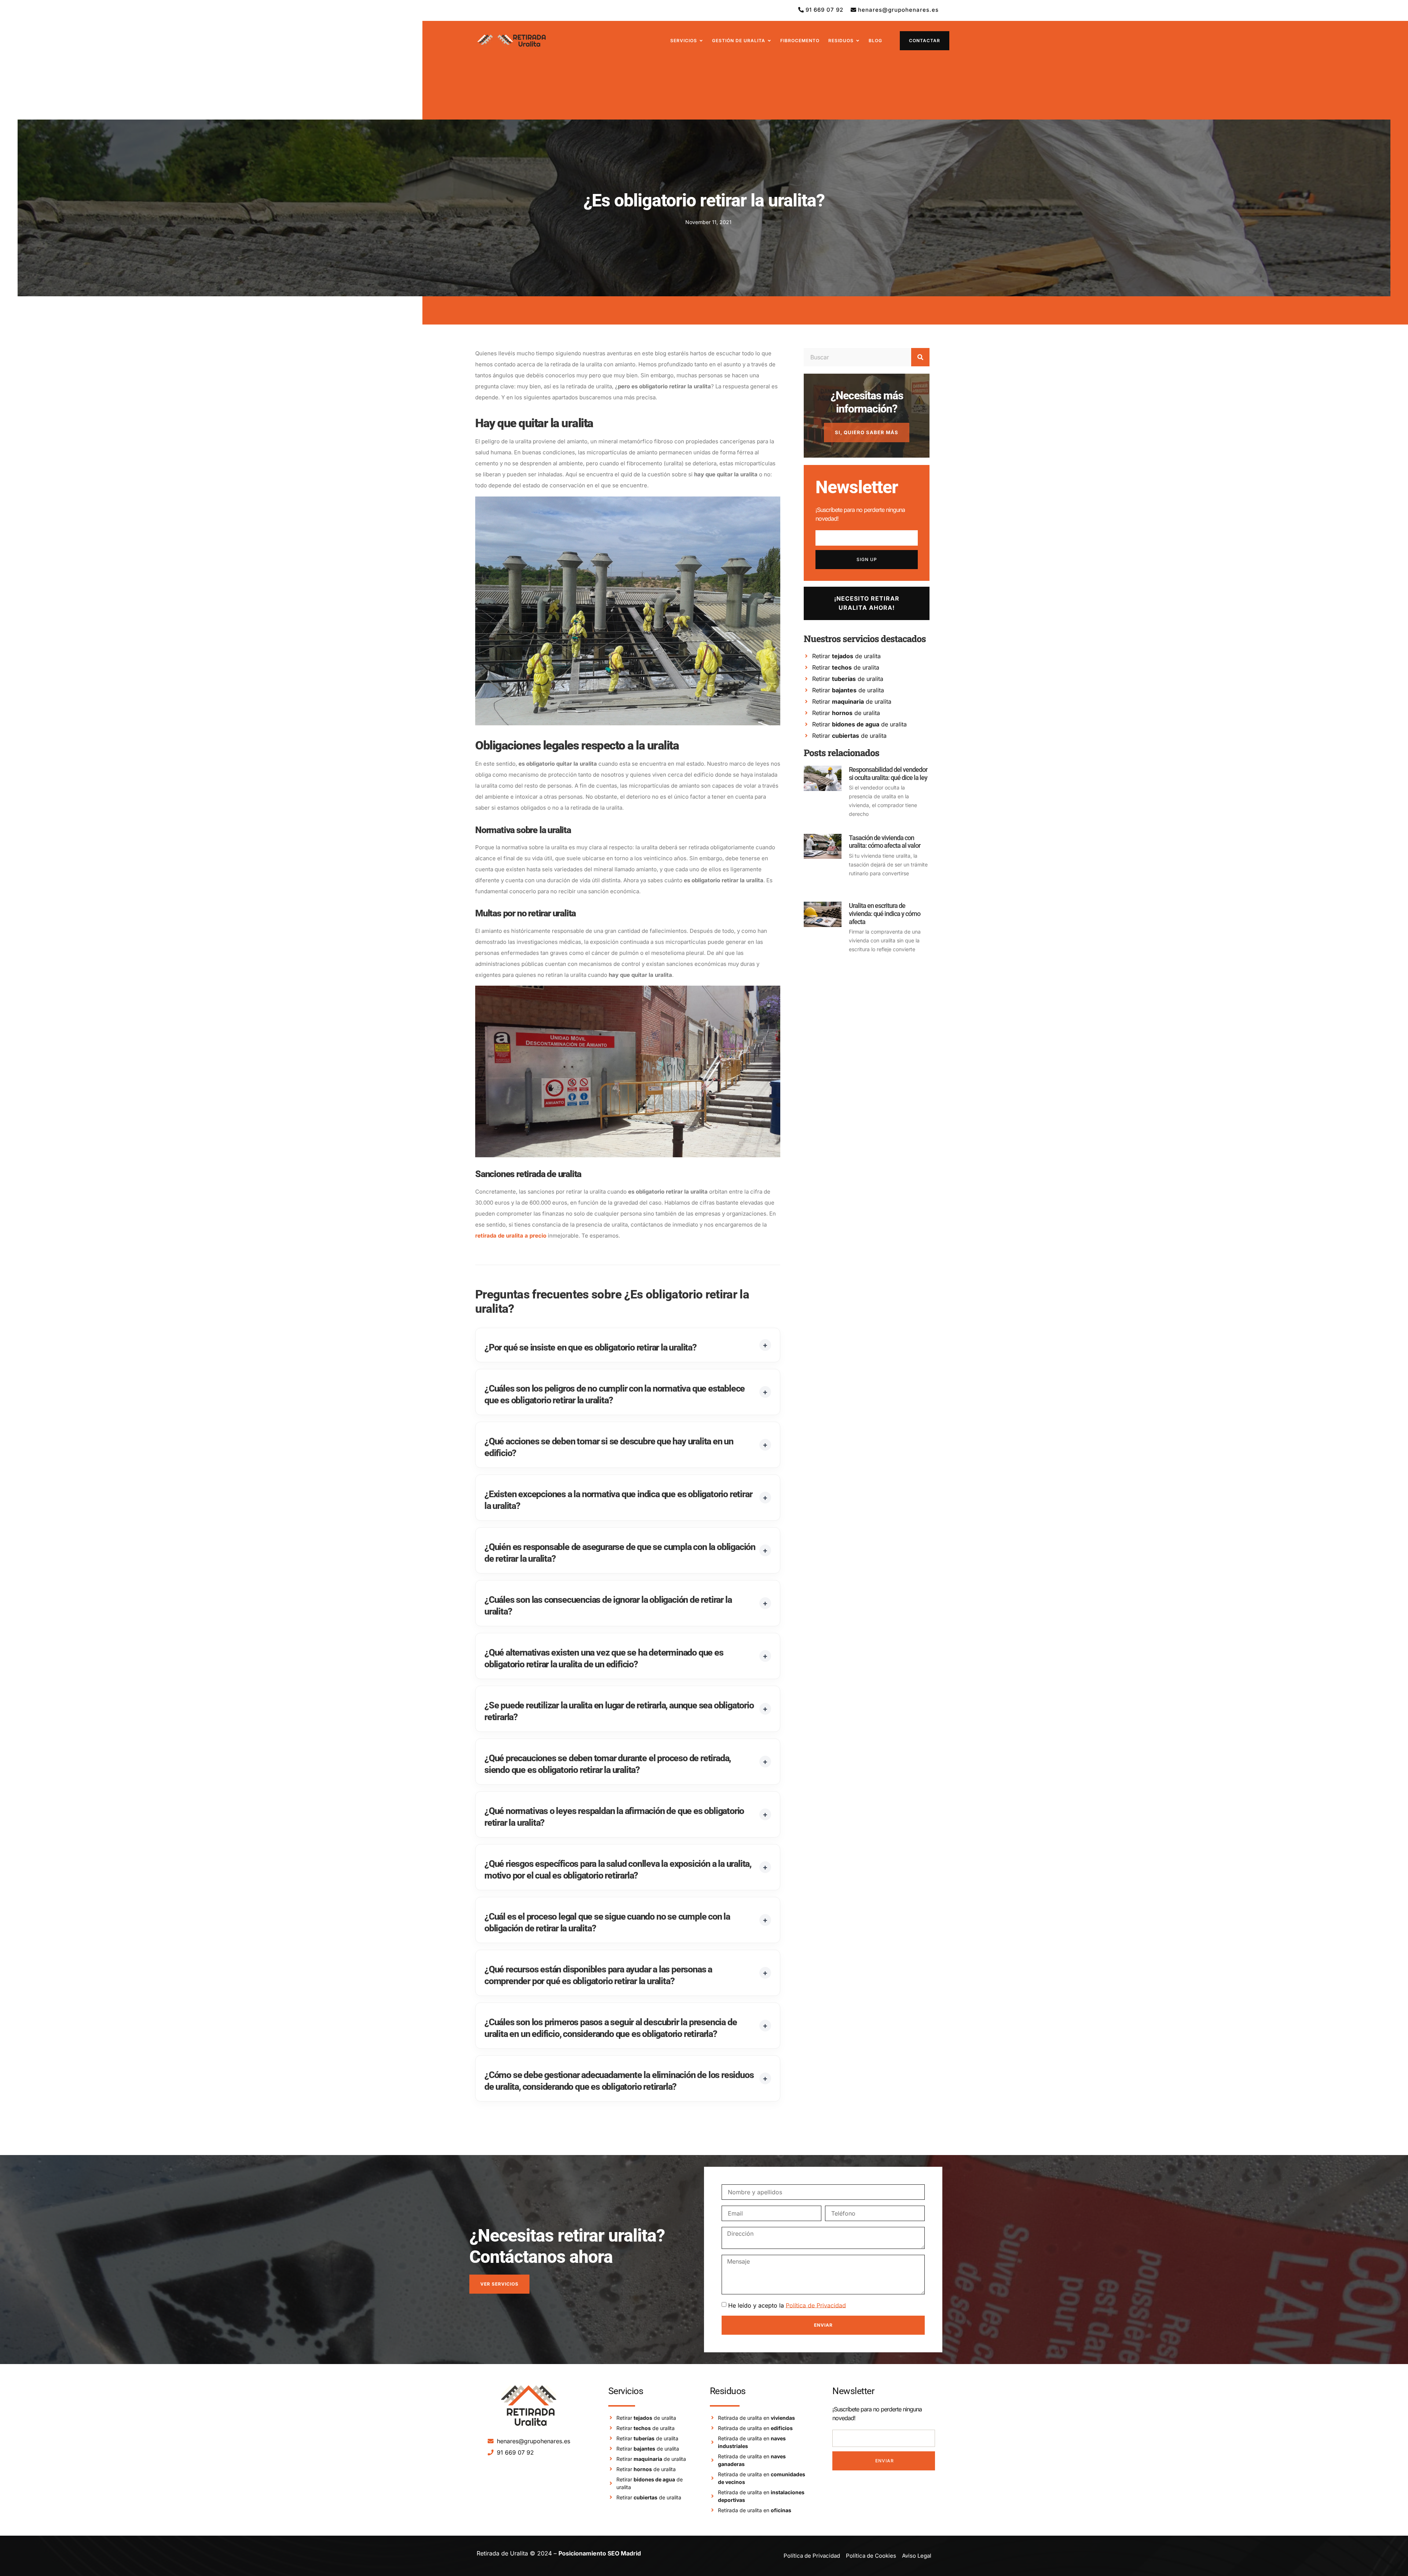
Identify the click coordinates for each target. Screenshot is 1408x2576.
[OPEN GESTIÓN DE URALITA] (769, 41)
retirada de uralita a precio (511, 1236)
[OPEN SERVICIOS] (701, 41)
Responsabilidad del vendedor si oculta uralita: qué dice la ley (888, 774)
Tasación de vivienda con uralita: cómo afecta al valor (885, 842)
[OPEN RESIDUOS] (858, 41)
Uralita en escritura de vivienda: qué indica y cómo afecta (885, 913)
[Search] (920, 357)
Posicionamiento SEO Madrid (600, 2553)
